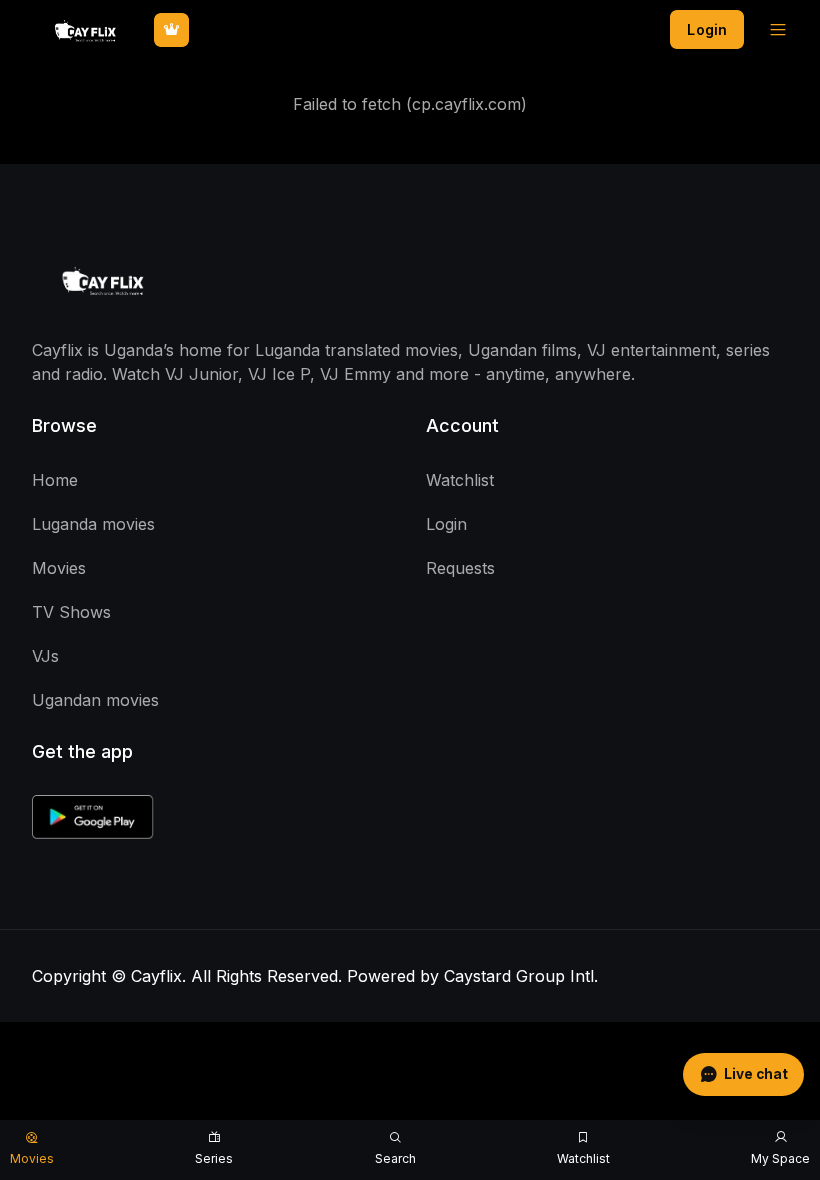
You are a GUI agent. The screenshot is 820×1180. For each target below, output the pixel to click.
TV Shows (71, 612)
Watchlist (460, 480)
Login (707, 29)
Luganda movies (93, 524)
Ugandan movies (95, 700)
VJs (45, 656)
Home (55, 480)
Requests (460, 568)
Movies (59, 568)
